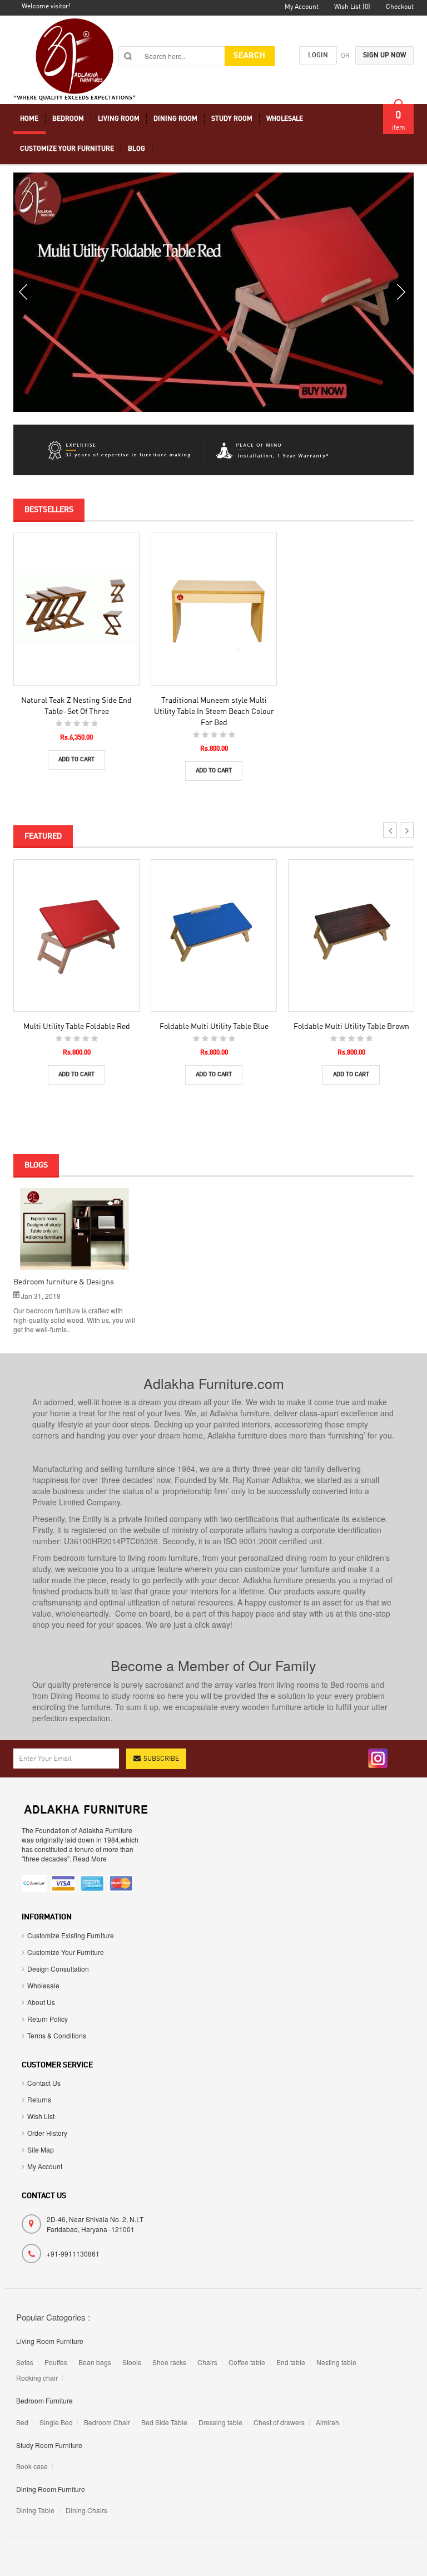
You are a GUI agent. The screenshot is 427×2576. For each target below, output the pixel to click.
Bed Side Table (164, 2422)
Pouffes (56, 2362)
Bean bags (95, 2362)
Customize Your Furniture (66, 1952)
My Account (45, 2166)
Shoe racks (169, 2362)
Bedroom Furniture (44, 2400)
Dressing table (220, 2422)
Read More (75, 1233)
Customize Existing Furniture (71, 1935)
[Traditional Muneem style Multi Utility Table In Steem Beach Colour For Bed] (214, 609)
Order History (47, 2133)
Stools (132, 2362)
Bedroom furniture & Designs (64, 1282)
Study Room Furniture (49, 2445)
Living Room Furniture (50, 2341)
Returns (39, 2099)
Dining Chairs (86, 2510)
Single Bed (56, 2422)
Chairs (207, 2362)
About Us (41, 2002)
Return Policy (48, 2019)
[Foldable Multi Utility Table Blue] (214, 935)
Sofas (25, 2362)
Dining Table (35, 2510)
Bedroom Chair (107, 2422)
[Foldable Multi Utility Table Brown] (351, 935)
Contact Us (44, 2083)
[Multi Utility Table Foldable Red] (76, 935)
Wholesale (43, 1985)
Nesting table (336, 2362)
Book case (32, 2466)
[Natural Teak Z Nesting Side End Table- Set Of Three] (76, 609)
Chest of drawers (279, 2422)
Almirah (327, 2422)
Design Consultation (58, 1969)
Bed (22, 2422)
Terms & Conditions (57, 2035)
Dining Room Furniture (51, 2489)
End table (291, 2362)
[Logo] (86, 1808)
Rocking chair (37, 2378)
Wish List (41, 2116)
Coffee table (247, 2362)
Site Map (41, 2149)
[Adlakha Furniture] (75, 61)
